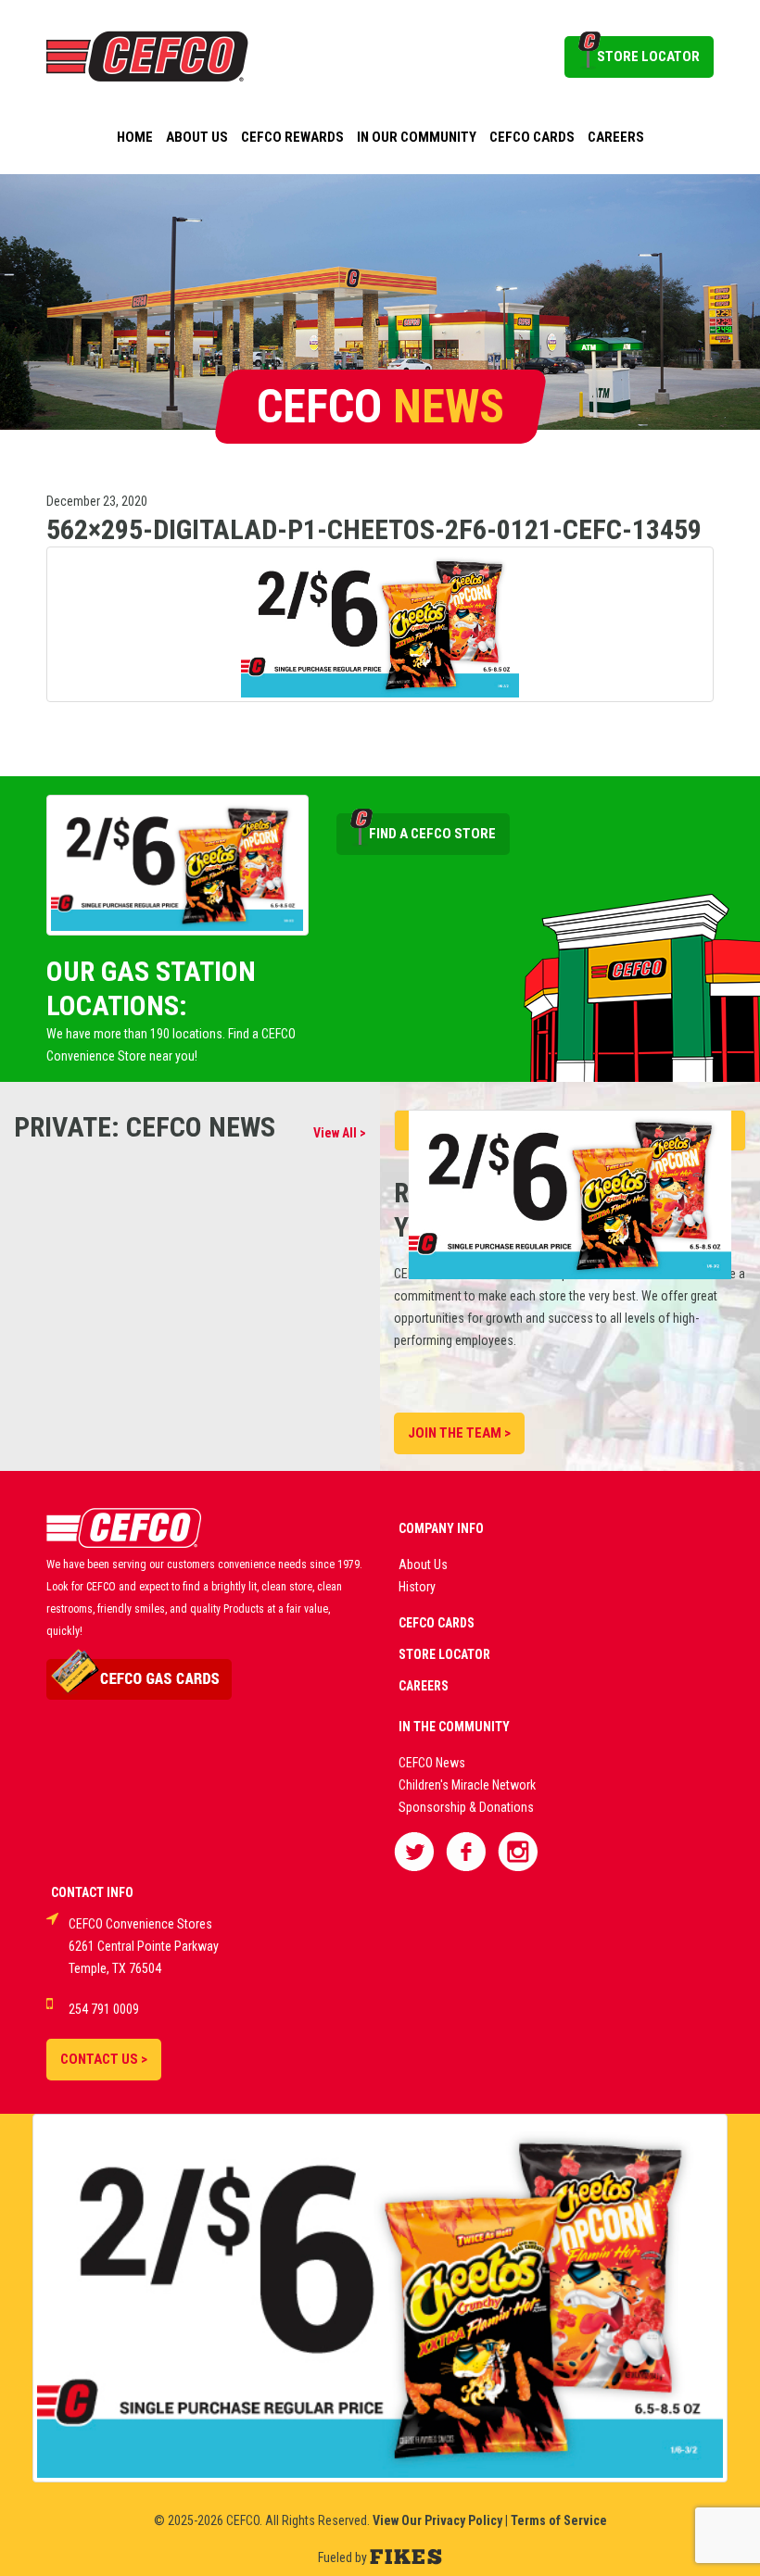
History (417, 1587)
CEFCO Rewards (292, 137)
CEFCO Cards (532, 137)
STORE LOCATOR (648, 57)
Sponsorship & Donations (466, 1807)
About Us (197, 137)
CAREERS (424, 1686)
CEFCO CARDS (437, 1623)
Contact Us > (104, 2059)
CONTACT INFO (92, 1892)
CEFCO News (432, 1763)
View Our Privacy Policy (437, 2520)
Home (135, 137)
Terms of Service (559, 2520)
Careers (616, 137)
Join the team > (459, 1433)
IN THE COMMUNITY (454, 1727)
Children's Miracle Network (467, 1785)
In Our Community (417, 137)
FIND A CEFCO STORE (432, 834)
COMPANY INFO (441, 1528)
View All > (340, 1133)
